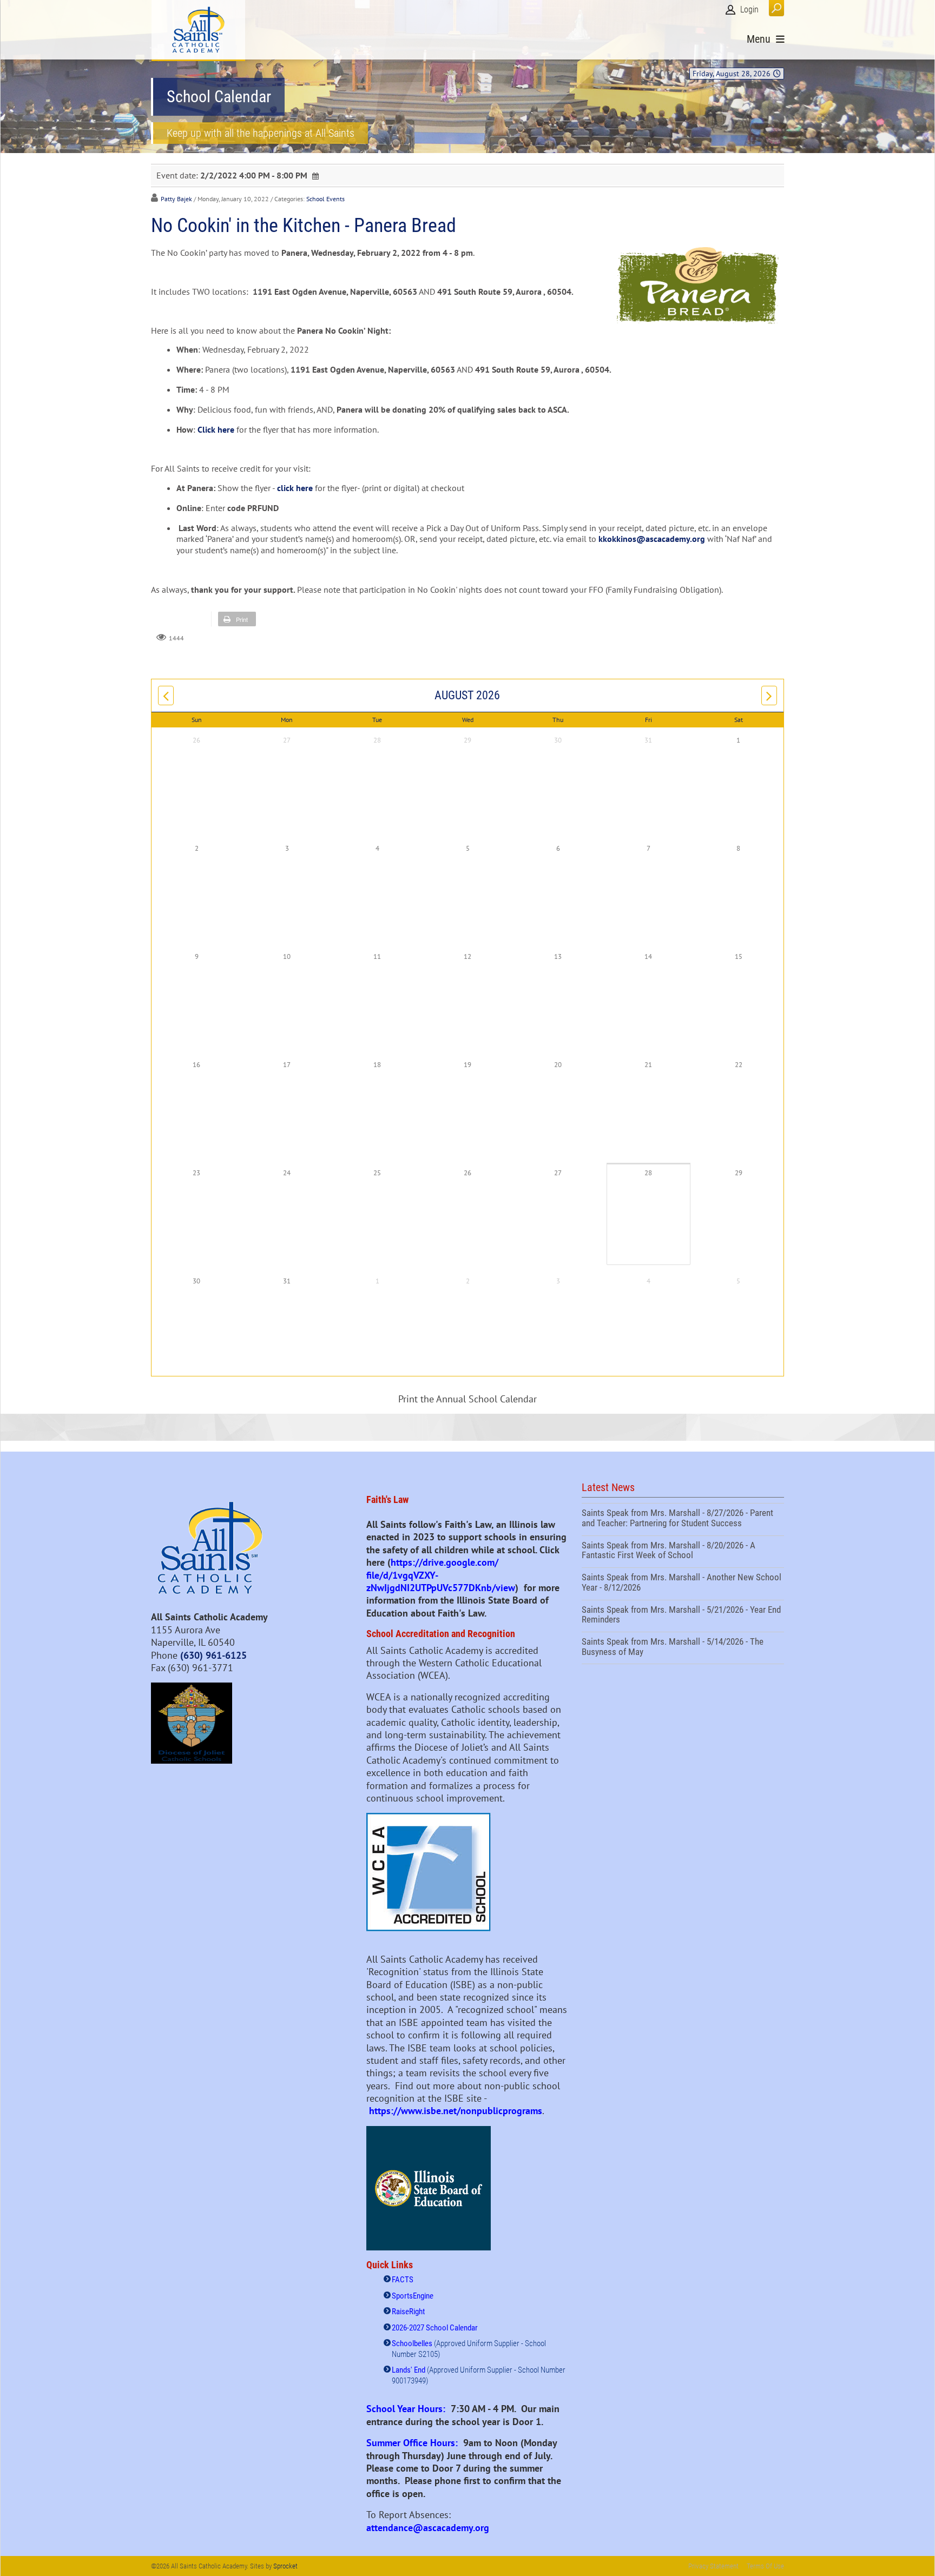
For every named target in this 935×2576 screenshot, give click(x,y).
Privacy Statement (713, 2566)
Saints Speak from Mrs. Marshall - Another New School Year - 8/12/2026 (683, 1584)
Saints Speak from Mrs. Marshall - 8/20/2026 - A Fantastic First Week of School (683, 1552)
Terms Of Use (765, 2566)
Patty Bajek (176, 199)
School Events (325, 199)
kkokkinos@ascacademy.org (652, 539)
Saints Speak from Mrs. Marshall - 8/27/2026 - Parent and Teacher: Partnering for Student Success (683, 1519)
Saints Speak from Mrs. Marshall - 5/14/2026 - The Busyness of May (683, 1648)
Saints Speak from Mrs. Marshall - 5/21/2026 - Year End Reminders (683, 1616)
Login (749, 9)
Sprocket (285, 2566)
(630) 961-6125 (213, 1655)
